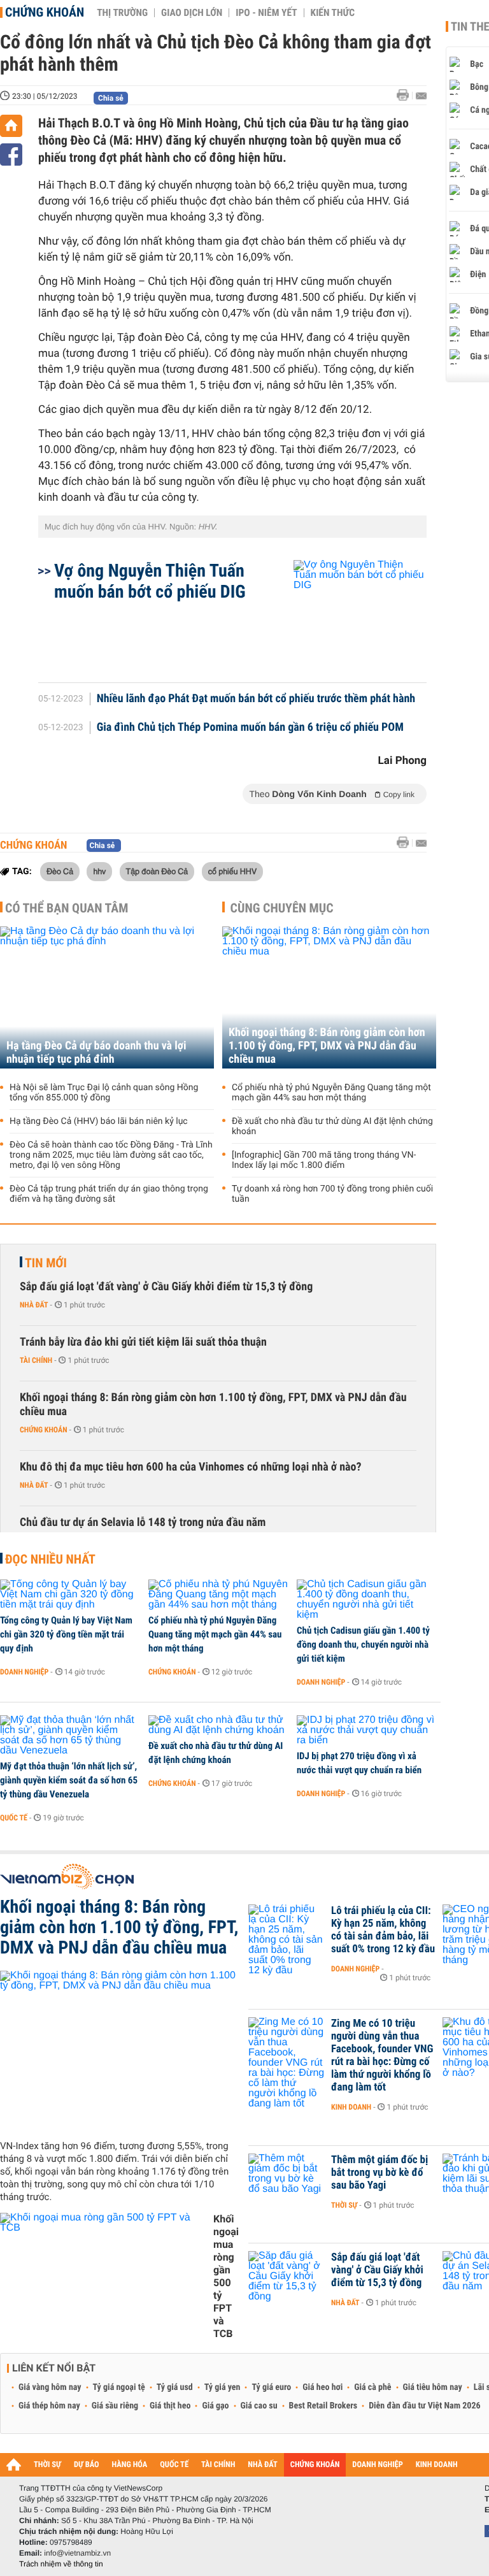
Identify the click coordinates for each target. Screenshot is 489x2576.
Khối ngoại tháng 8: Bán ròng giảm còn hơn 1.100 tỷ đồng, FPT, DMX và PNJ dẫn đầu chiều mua (327, 1046)
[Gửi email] (421, 96)
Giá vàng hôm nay (50, 2387)
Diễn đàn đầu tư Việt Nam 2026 (424, 2406)
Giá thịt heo (170, 2406)
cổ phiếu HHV (232, 871)
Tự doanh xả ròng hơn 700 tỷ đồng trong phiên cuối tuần (332, 1194)
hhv (99, 871)
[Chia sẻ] (11, 155)
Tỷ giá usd (175, 2387)
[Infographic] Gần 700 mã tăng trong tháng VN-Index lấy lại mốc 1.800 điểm (324, 1160)
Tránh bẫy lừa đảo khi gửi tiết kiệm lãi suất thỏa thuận (143, 1342)
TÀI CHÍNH (218, 2465)
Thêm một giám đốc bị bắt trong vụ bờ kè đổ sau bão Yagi (379, 2173)
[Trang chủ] (11, 126)
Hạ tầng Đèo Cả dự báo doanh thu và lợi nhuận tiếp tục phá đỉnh (96, 1053)
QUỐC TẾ (174, 2465)
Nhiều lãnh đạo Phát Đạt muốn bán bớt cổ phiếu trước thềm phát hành (256, 699)
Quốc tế (14, 1818)
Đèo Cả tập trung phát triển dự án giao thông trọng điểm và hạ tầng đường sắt (109, 1194)
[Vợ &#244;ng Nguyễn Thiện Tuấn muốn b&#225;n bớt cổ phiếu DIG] (345, 615)
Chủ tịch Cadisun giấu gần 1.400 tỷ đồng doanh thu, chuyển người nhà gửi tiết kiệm (363, 1644)
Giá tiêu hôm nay (433, 2387)
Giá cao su (259, 2406)
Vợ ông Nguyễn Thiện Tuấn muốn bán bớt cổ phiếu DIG (150, 581)
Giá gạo (215, 2406)
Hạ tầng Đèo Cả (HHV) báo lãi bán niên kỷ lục (99, 1121)
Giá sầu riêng (115, 2406)
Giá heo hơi (322, 2387)
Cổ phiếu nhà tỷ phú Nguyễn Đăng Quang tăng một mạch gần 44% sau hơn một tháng (331, 1093)
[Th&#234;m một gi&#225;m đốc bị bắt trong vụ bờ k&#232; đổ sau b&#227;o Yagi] (287, 2179)
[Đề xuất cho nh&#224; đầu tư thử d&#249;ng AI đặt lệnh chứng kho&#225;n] (218, 1725)
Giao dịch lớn (192, 13)
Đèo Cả (60, 871)
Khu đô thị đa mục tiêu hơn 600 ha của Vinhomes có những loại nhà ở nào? (191, 1467)
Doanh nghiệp (24, 1672)
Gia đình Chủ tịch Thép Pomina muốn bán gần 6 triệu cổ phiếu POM (250, 728)
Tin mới (46, 1263)
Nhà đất (34, 1305)
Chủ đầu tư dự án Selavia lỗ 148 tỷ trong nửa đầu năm (143, 1522)
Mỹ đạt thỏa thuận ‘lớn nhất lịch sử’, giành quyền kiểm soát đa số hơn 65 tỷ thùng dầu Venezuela (69, 1780)
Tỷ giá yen (223, 2387)
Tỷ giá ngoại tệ (119, 2387)
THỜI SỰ (47, 2465)
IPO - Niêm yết (266, 13)
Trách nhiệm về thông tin (61, 2564)
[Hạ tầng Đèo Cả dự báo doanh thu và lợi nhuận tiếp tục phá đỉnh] (107, 997)
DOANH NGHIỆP (377, 2465)
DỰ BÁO (87, 2465)
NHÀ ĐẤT (262, 2465)
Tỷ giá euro (271, 2387)
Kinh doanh (351, 2107)
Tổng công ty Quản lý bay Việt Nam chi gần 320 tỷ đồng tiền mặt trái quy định (66, 1634)
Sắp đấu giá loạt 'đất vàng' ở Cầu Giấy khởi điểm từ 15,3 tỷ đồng (166, 1287)
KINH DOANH (437, 2465)
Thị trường (122, 13)
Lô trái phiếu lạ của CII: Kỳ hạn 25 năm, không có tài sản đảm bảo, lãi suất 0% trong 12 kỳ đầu (383, 1930)
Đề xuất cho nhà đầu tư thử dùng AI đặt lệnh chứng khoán (332, 1126)
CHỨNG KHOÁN (315, 2465)
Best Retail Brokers (323, 2406)
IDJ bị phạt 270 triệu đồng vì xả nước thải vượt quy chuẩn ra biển (359, 1763)
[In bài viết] (406, 95)
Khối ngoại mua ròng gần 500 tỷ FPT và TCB (226, 2276)
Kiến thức (333, 13)
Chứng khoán (45, 12)
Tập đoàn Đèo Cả (157, 871)
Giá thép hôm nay (49, 2406)
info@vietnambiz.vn (77, 2553)
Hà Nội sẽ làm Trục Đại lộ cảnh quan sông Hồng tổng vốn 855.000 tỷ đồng (104, 1093)
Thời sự (344, 2205)
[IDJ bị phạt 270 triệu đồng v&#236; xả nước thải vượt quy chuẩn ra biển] (366, 1731)
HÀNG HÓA (130, 2465)
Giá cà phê (372, 2387)
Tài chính (36, 1360)
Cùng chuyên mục (282, 908)
